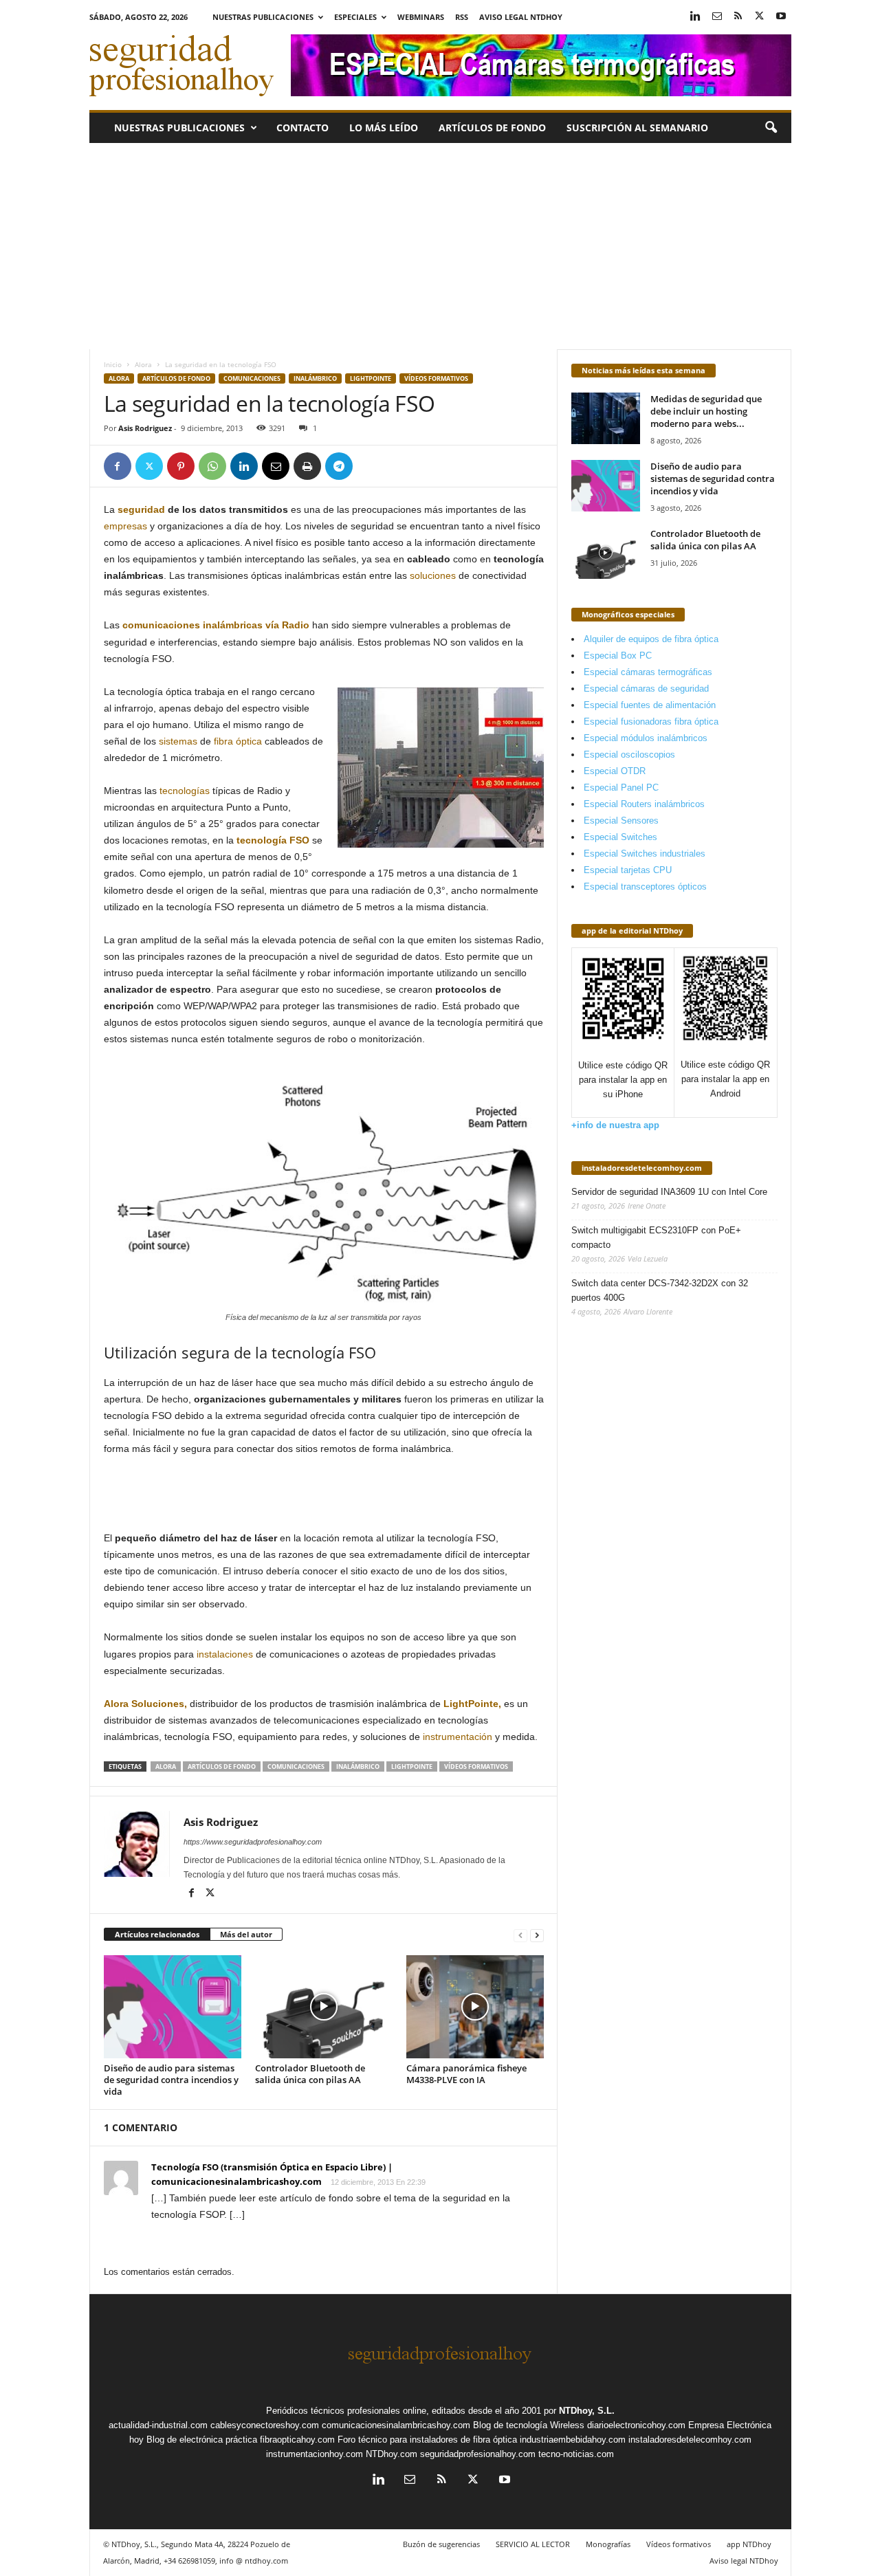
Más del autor (246, 1934)
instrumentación (458, 1737)
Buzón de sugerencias (441, 2544)
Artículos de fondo (492, 128)
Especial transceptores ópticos (645, 887)
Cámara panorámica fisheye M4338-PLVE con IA (466, 2074)
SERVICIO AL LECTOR (533, 2544)
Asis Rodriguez (145, 428)
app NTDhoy (749, 2544)
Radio (296, 625)
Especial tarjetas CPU (628, 870)
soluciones (433, 575)
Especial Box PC (618, 656)
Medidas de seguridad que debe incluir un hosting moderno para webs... (706, 411)
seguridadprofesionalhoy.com (478, 2454)
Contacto (302, 128)
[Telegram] (339, 466)
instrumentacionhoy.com (315, 2454)
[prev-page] (520, 1935)
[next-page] (537, 1935)
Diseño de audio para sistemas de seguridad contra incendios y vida (171, 2080)
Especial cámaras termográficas (648, 672)
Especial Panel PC (621, 788)
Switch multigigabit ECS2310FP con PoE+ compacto (656, 1237)
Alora (143, 364)
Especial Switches (620, 837)
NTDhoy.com (392, 2454)
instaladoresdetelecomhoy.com (642, 1168)
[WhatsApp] (212, 466)
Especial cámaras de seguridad (646, 689)
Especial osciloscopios (629, 755)
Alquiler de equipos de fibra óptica (651, 639)
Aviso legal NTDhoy (521, 17)
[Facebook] (118, 466)
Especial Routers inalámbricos (644, 804)
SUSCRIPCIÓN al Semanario (637, 128)
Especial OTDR (615, 771)
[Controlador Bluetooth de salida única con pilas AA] (324, 2007)
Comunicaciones (252, 378)
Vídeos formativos (436, 378)
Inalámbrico (315, 378)
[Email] (276, 466)
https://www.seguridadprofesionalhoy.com (253, 1842)
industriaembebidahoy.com (573, 2440)
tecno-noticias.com (576, 2454)
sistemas (178, 741)
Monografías (608, 2544)
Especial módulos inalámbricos (646, 738)
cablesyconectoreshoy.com (265, 2425)
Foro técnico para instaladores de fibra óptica (427, 2440)
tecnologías (185, 791)
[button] (771, 128)
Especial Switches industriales (645, 854)
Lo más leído (384, 128)
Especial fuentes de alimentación (650, 705)
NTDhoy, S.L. (587, 2411)
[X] (760, 17)
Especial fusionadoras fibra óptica (651, 722)
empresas (125, 526)
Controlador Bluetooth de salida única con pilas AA (310, 2074)
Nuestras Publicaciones (263, 17)
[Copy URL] (371, 466)
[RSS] (738, 17)
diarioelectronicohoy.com (636, 2425)
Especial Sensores (621, 821)
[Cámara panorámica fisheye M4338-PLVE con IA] (475, 2007)
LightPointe (371, 378)
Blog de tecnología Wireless (529, 2425)
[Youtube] (781, 17)
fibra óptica (238, 741)
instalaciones (225, 1654)
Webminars (421, 17)
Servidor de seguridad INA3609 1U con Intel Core (669, 1192)
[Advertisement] (440, 246)
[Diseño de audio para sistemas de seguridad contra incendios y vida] (173, 2007)
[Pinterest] (181, 466)
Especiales (355, 17)
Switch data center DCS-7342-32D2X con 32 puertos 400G (660, 1290)
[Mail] (717, 17)
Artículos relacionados (157, 1934)
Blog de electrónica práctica (202, 2440)
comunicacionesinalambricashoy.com (396, 2425)
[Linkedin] (696, 17)
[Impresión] (307, 466)
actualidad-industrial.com (158, 2425)
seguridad (141, 509)
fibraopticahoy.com (297, 2440)
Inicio (113, 364)
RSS (462, 17)
